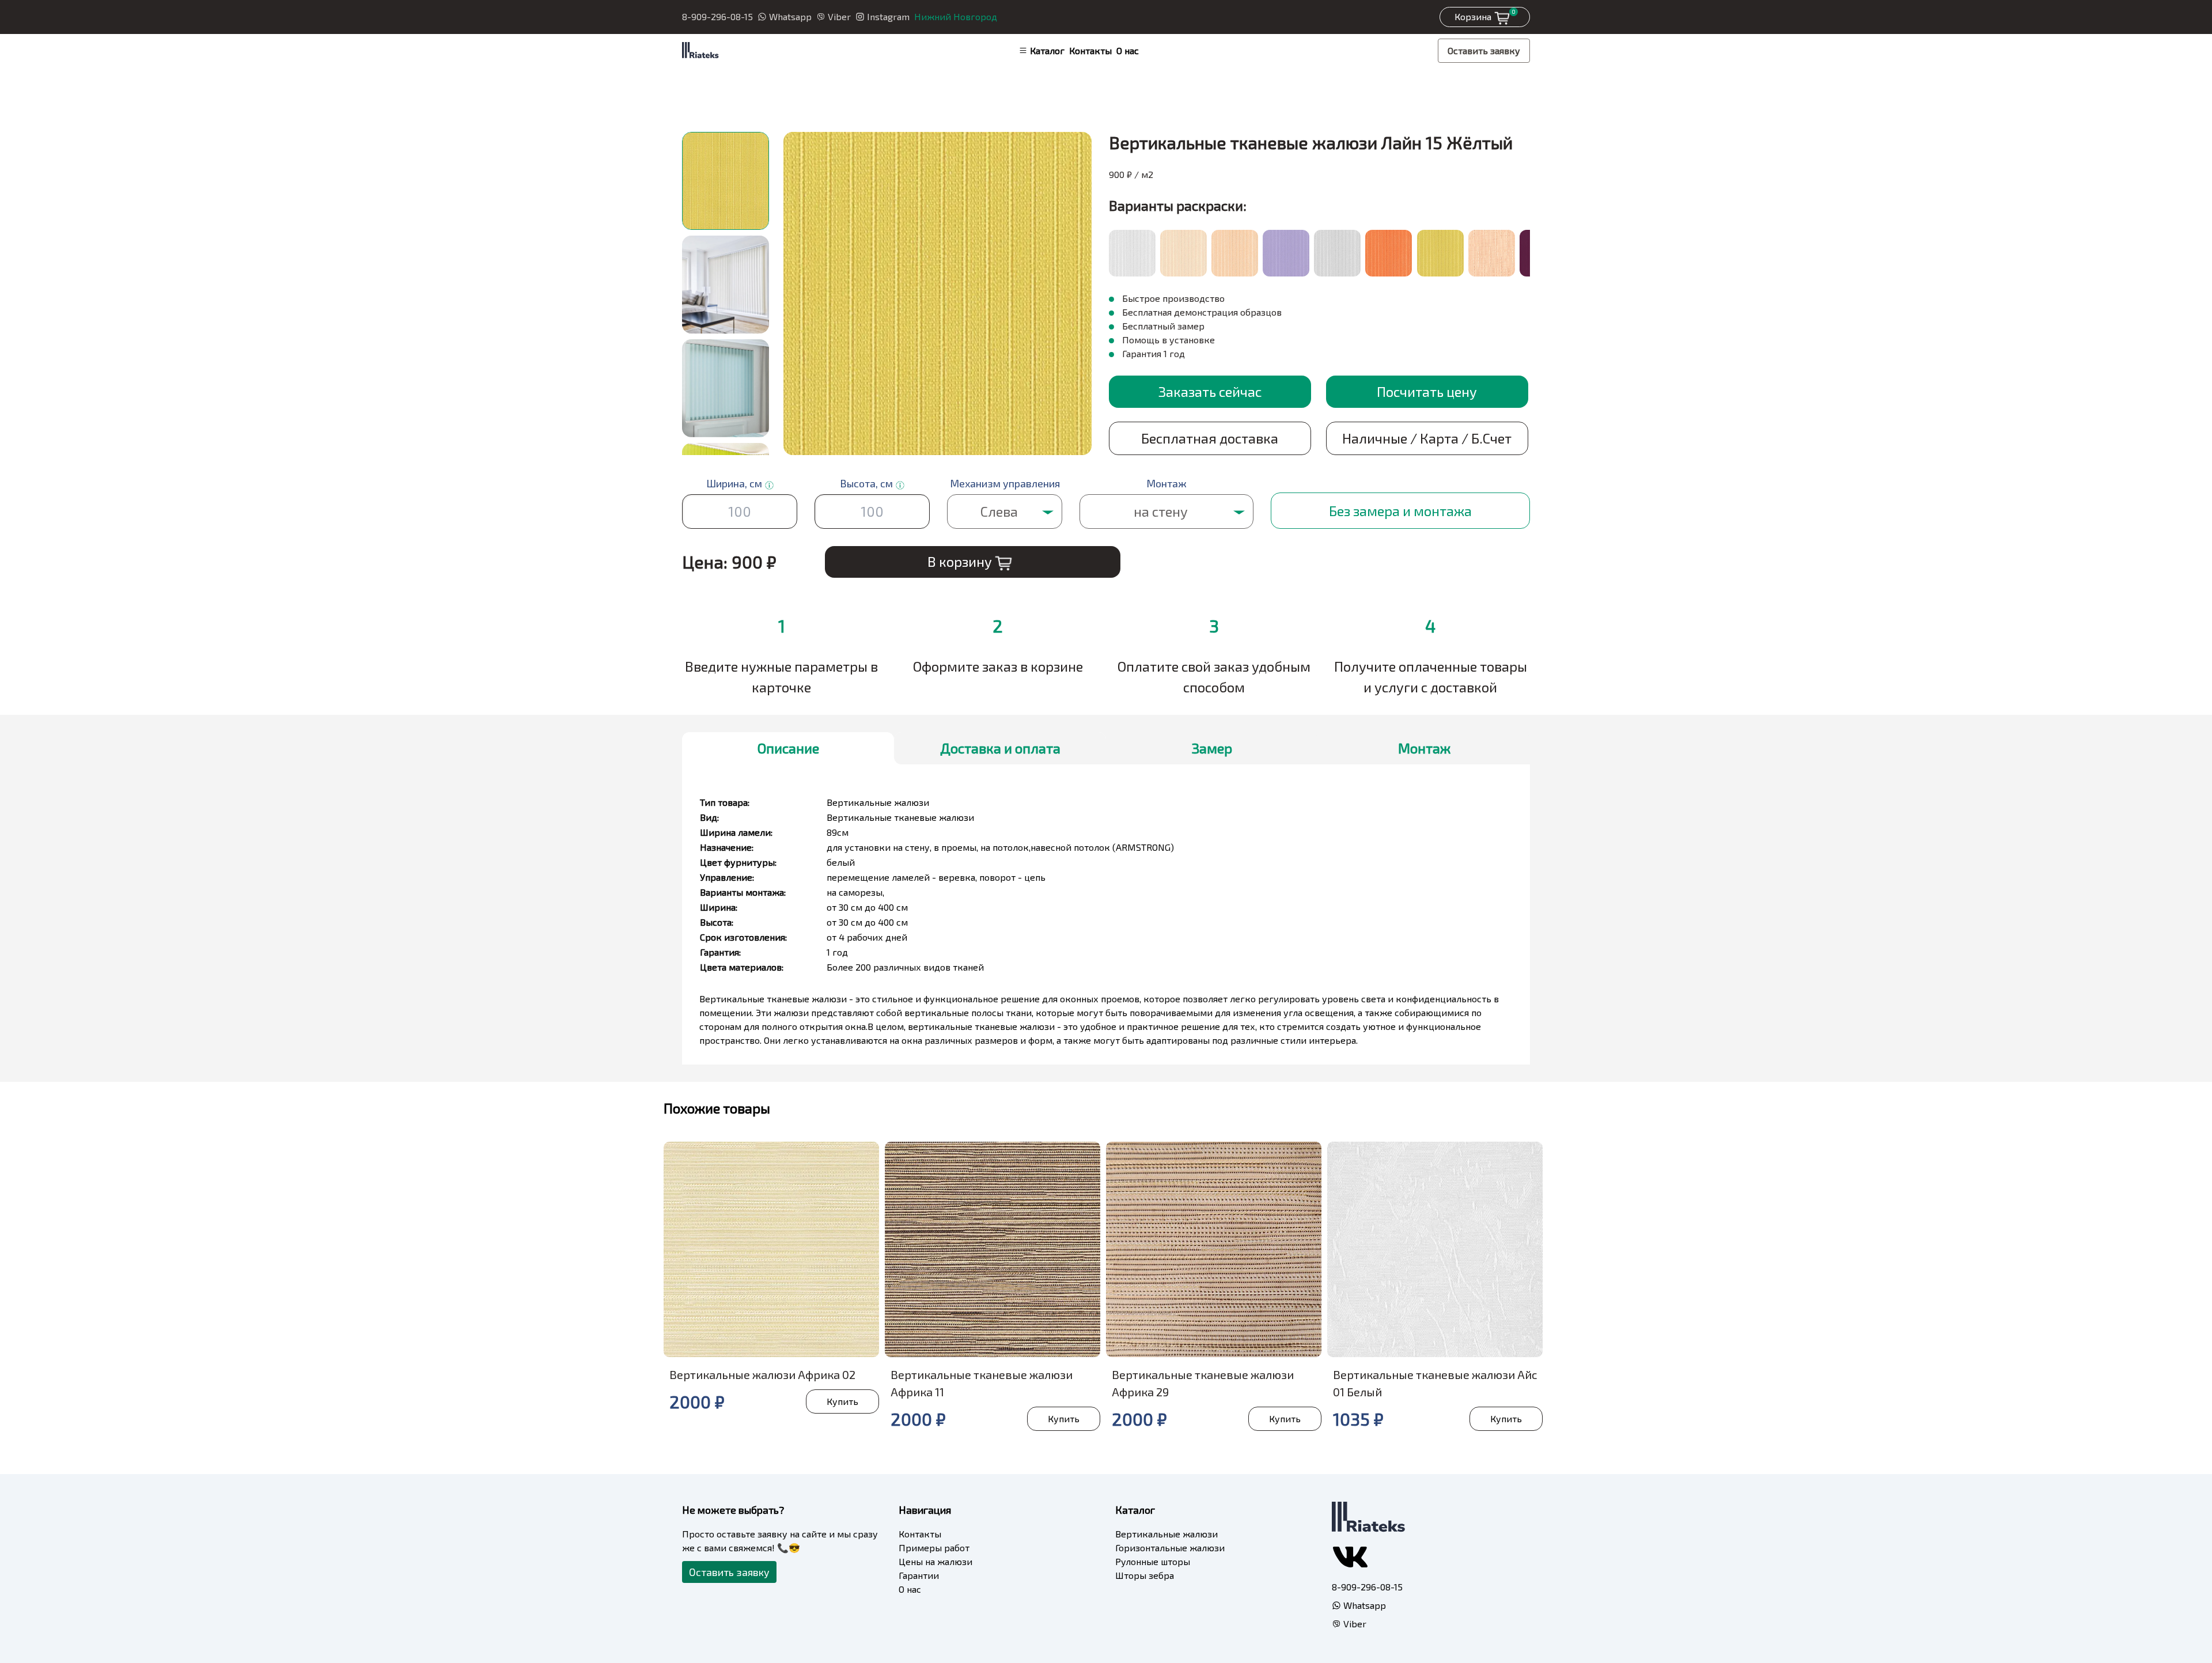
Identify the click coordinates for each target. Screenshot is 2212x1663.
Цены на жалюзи (935, 1561)
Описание (788, 748)
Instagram (888, 16)
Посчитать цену (1427, 391)
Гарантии (919, 1575)
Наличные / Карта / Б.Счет (1427, 438)
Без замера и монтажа (1400, 511)
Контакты (1090, 50)
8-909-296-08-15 (717, 16)
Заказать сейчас (1210, 391)
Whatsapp (790, 16)
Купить (842, 1401)
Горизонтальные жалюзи (1170, 1548)
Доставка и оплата (1000, 748)
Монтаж (1424, 748)
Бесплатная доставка (1210, 438)
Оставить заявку (1484, 50)
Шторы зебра (1145, 1575)
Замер (1212, 748)
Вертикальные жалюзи (1166, 1534)
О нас (1128, 50)
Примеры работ (934, 1548)
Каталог (1047, 50)
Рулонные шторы (1153, 1561)
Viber (839, 16)
